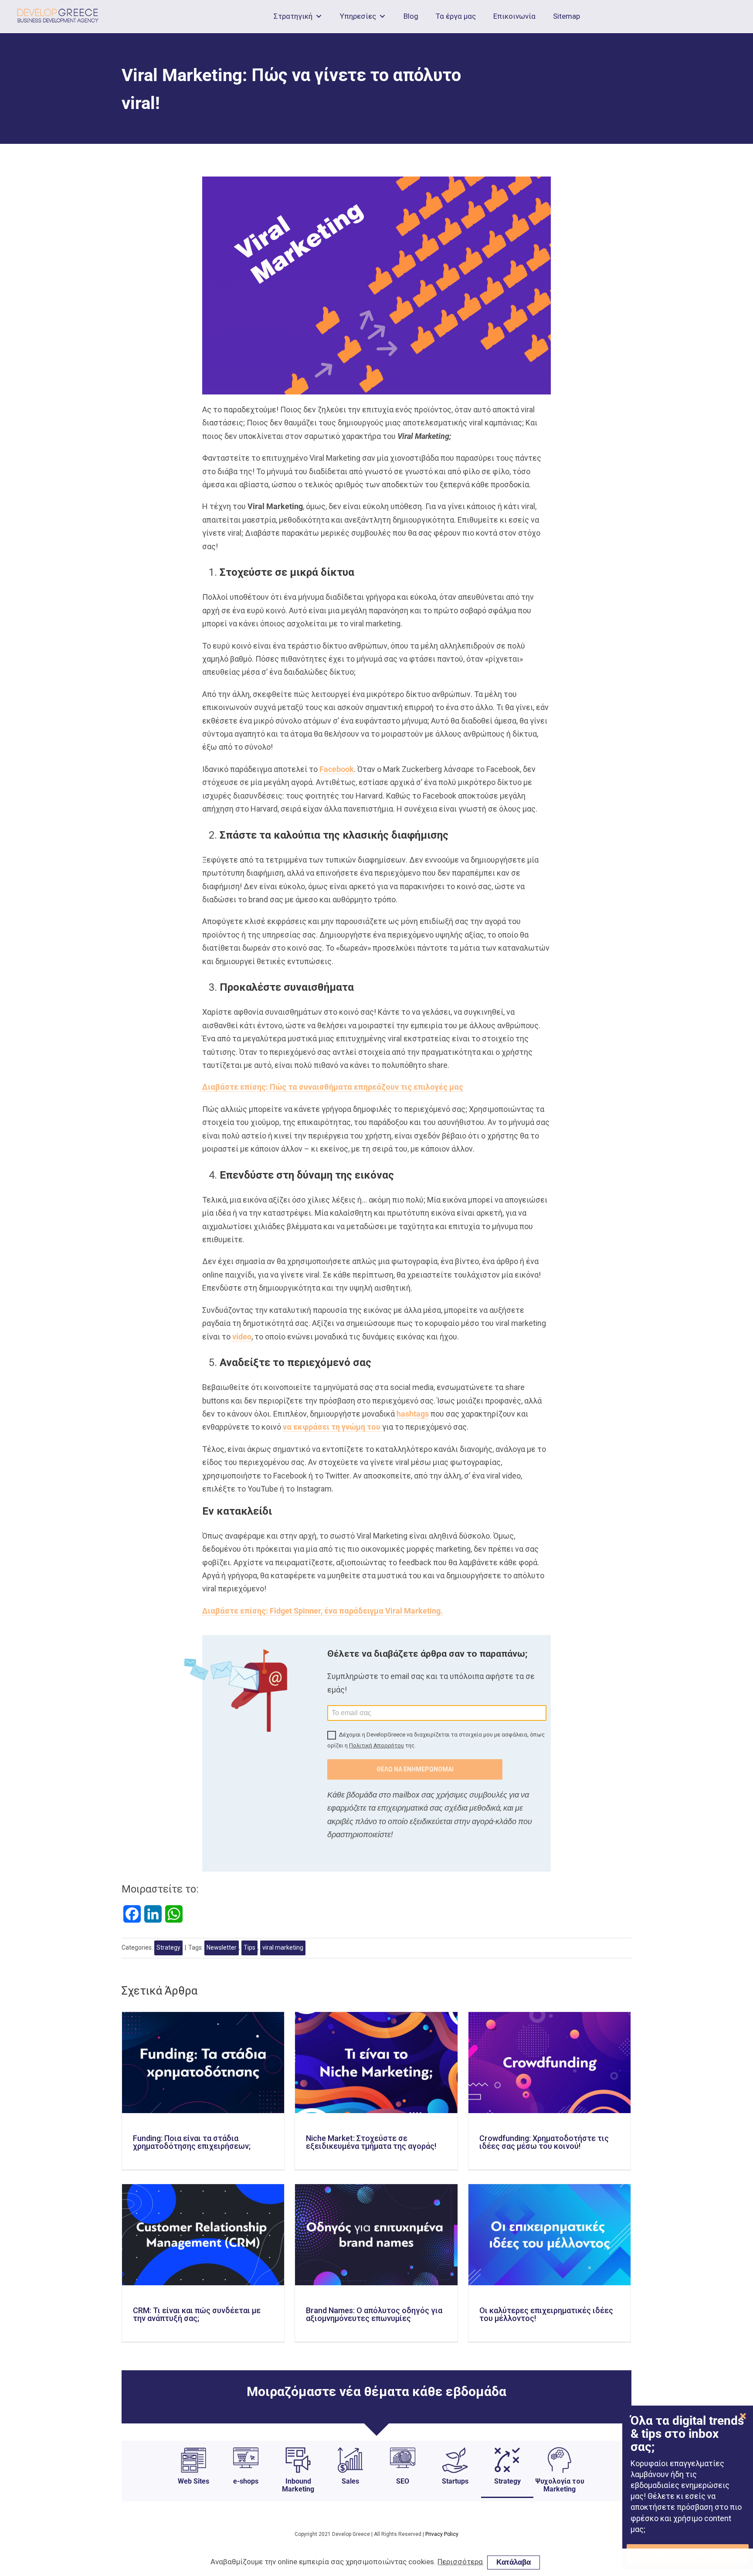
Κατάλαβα (514, 2562)
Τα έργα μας (456, 16)
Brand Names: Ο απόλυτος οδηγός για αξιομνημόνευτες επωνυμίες (374, 2314)
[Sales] (350, 2491)
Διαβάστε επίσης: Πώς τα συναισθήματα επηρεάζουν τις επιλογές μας (333, 1087)
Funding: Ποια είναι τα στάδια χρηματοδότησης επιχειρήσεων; (192, 2142)
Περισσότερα (460, 2562)
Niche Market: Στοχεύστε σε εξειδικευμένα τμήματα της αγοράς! (371, 2142)
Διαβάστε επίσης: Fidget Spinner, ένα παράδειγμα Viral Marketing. (322, 1611)
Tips (249, 1947)
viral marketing (283, 1947)
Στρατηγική (293, 16)
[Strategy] (507, 2491)
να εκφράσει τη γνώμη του (332, 1427)
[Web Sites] (193, 2491)
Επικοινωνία (514, 16)
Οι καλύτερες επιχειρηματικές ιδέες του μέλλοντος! (546, 2314)
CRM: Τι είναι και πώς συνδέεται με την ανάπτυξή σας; (197, 2314)
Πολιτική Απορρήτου (376, 1745)
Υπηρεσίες (358, 16)
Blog (411, 16)
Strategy (168, 1947)
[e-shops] (246, 2491)
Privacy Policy (442, 2534)
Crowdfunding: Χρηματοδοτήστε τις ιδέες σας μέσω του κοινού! (544, 2142)
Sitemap (566, 16)
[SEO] (403, 2491)
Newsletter (222, 1947)
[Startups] (455, 2491)
